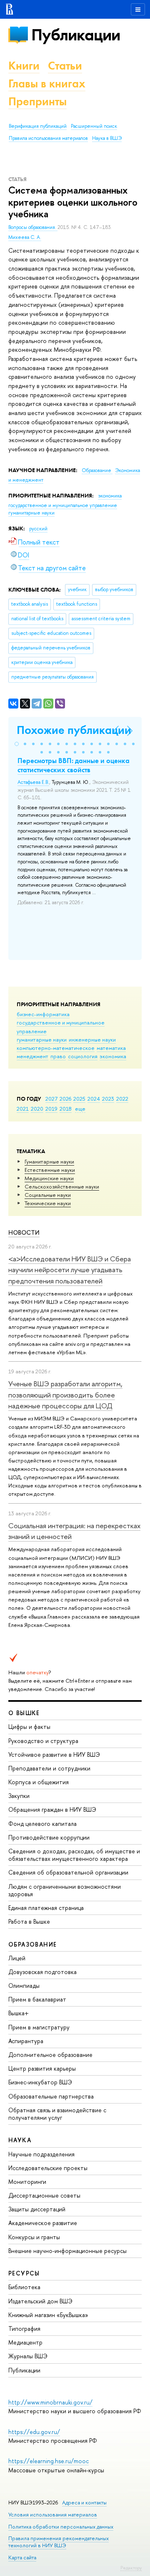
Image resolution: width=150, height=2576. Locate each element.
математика (111, 1048)
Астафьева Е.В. (33, 782)
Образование (97, 470)
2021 (23, 1109)
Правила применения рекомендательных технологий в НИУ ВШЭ (59, 2542)
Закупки (19, 1796)
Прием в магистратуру (39, 2027)
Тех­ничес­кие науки (48, 1203)
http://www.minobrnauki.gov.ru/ (50, 2402)
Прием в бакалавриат (37, 1999)
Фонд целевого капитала (42, 1824)
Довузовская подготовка (42, 1972)
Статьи (65, 66)
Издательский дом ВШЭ (40, 2301)
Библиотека (24, 2287)
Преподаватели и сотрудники (49, 1768)
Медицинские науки (49, 1178)
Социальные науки (48, 1195)
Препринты (37, 101)
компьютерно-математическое (56, 1048)
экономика (113, 1056)
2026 (65, 1099)
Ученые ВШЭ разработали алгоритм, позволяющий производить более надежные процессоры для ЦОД (65, 1395)
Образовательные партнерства (51, 2096)
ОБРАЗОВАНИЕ (32, 1944)
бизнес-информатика (43, 1014)
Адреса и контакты (84, 2503)
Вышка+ (19, 2013)
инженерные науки (92, 1039)
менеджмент (32, 1056)
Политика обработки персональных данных (61, 2527)
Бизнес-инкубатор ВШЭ (40, 2082)
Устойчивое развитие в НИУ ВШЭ (54, 1754)
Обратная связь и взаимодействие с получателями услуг (57, 2114)
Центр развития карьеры (42, 2068)
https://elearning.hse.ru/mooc (49, 2461)
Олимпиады (24, 1985)
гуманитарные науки (42, 1039)
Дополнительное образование (50, 2055)
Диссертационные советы (44, 2195)
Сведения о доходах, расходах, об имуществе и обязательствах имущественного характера (74, 1855)
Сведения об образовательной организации (68, 1872)
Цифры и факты (29, 1727)
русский (38, 529)
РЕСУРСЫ (24, 2273)
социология (83, 1056)
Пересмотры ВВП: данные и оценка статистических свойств (74, 765)
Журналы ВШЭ (28, 2356)
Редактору (131, 2568)
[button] (17, 744)
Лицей (17, 1958)
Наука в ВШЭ (107, 138)
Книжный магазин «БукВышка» (48, 2315)
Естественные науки (50, 1170)
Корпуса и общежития (39, 1782)
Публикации (76, 35)
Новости (24, 1232)
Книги (24, 66)
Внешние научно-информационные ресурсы (67, 2251)
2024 (94, 1099)
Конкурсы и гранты (34, 2237)
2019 (51, 1109)
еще (80, 1109)
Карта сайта (22, 2557)
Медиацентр (25, 2342)
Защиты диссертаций (37, 2209)
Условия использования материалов (53, 2515)
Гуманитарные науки (49, 1161)
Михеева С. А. (25, 237)
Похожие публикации (74, 730)
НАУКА (20, 2140)
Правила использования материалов (48, 138)
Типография (24, 2329)
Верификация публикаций (38, 126)
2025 (79, 1099)
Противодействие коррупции (49, 1837)
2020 (37, 1109)
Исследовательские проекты (48, 2168)
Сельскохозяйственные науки (62, 1186)
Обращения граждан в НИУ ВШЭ (52, 1809)
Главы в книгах (47, 83)
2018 (66, 1109)
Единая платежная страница (46, 1908)
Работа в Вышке (29, 1921)
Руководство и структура (43, 1741)
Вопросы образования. (33, 227)
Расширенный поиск (94, 126)
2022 (122, 1099)
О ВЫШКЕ (24, 1713)
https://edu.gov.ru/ (34, 2432)
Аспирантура (26, 2041)
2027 (51, 1099)
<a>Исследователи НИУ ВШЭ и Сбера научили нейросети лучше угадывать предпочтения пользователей (70, 1270)
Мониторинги (27, 2182)
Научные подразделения (41, 2154)
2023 (108, 1099)
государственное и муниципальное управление (63, 505)
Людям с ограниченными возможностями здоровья (65, 1890)
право (58, 1056)
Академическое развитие (43, 2223)
